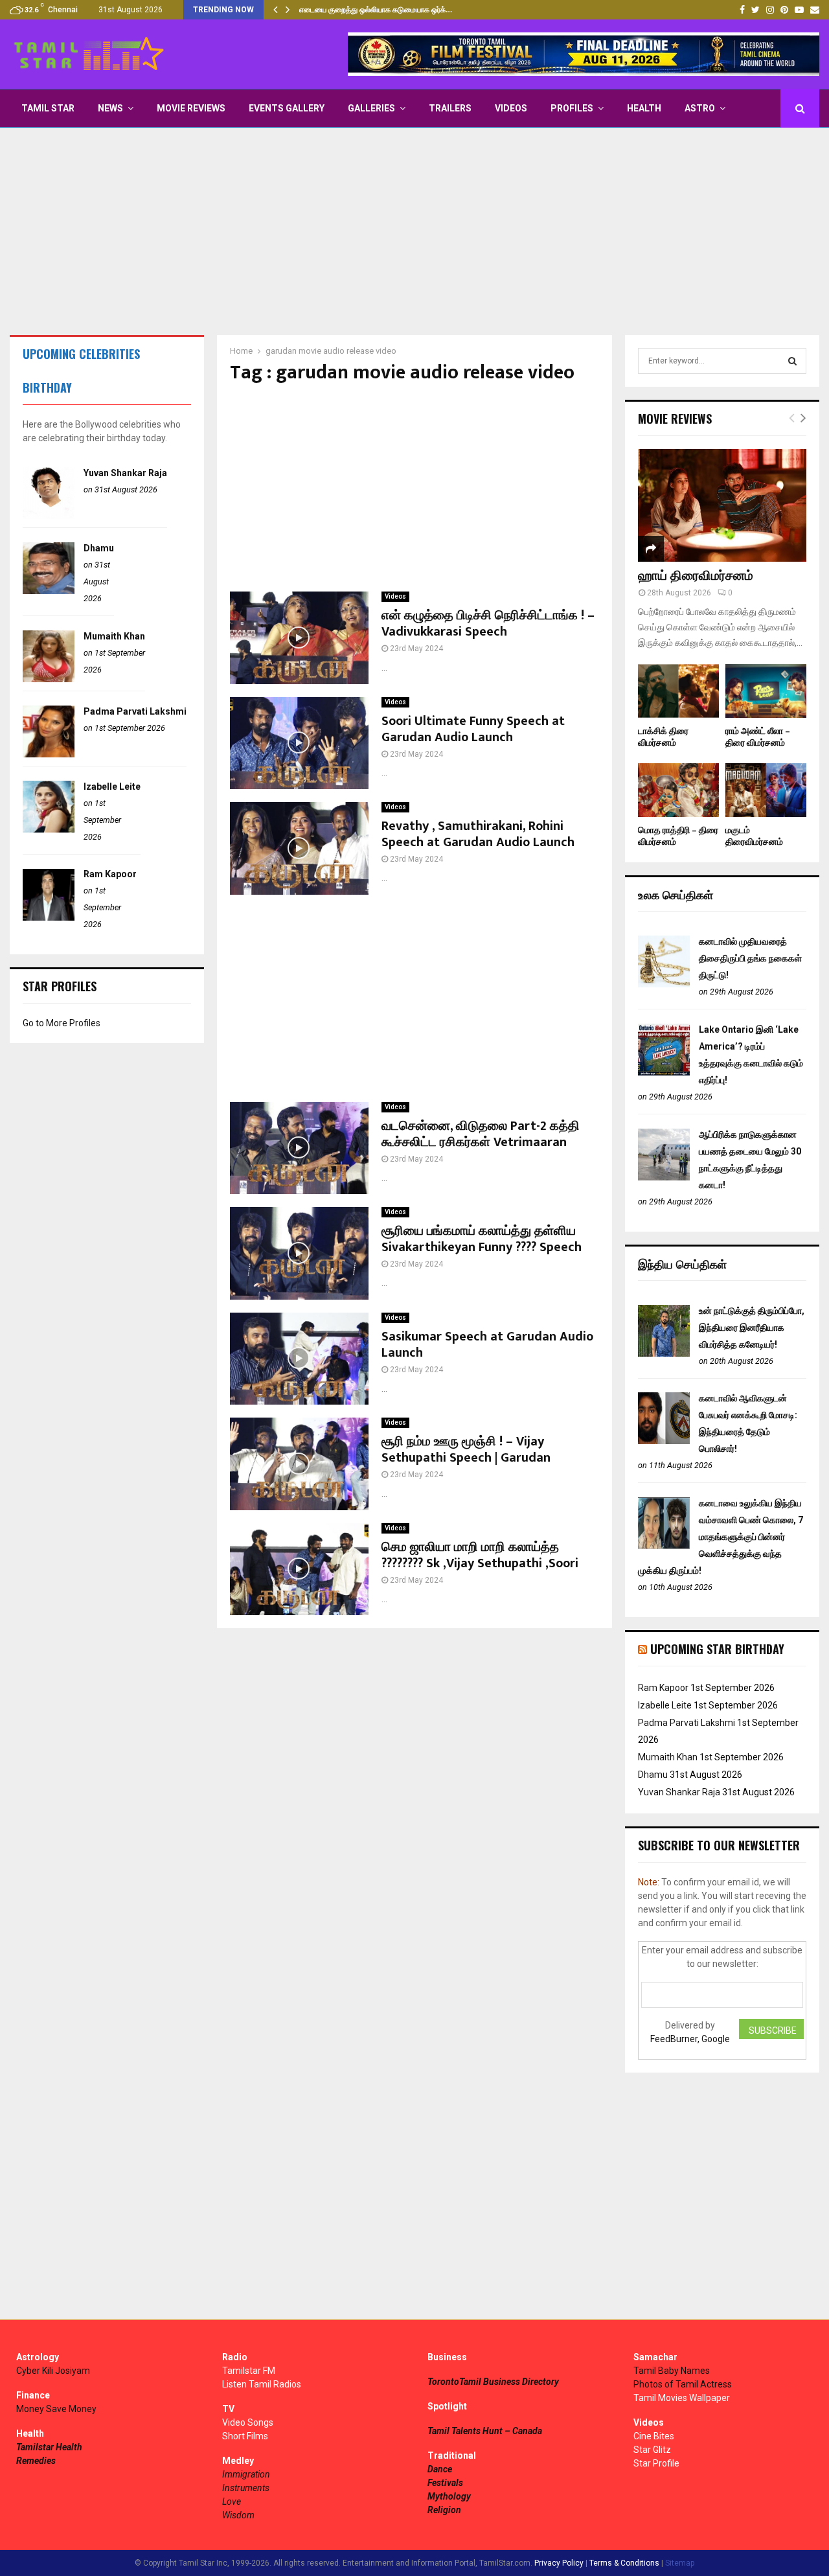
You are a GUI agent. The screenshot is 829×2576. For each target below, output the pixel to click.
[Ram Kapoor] (49, 917)
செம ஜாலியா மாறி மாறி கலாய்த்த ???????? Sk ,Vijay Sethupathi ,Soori (480, 1555)
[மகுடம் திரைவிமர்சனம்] (766, 790)
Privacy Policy (559, 2563)
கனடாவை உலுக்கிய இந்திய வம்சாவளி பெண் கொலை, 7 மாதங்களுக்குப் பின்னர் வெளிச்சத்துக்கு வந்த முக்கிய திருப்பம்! (721, 1537)
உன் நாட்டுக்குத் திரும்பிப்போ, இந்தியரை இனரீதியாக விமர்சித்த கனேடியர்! (752, 1328)
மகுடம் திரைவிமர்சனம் (754, 836)
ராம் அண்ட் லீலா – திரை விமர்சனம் (758, 737)
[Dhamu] (49, 591)
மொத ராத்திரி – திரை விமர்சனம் (678, 836)
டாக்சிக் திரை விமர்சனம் (663, 737)
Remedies (36, 2461)
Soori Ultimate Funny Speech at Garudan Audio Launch (473, 729)
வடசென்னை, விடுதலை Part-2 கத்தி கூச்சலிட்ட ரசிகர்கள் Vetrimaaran (481, 1134)
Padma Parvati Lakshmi (135, 711)
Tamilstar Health (49, 2447)
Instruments (246, 2488)
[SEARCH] (792, 361)
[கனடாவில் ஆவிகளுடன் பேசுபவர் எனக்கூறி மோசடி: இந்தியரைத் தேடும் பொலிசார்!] (664, 1441)
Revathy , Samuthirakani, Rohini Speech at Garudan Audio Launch (478, 834)
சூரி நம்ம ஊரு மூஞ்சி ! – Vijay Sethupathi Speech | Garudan (466, 1450)
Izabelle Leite (112, 787)
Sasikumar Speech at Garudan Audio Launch (487, 1345)
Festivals (445, 2483)
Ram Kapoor (110, 874)
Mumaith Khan (114, 636)
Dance (440, 2469)
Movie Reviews (191, 108)
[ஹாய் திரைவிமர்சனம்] (722, 505)
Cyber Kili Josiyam (53, 2371)
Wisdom (238, 2515)
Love (232, 2501)
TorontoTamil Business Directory (493, 2382)
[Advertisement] (414, 231)
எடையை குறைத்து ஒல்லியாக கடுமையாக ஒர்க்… (376, 10)
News (110, 108)
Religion (444, 2510)
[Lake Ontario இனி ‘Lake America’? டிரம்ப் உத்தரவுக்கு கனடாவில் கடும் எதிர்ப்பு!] (664, 1072)
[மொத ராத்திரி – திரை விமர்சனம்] (678, 790)
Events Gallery (287, 108)
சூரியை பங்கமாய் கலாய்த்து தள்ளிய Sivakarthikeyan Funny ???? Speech (482, 1239)
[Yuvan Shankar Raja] (49, 516)
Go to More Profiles (62, 1023)
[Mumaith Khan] (49, 679)
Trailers (450, 108)
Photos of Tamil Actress (683, 2384)
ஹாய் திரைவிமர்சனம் (696, 576)
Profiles (572, 108)
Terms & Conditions (624, 2563)
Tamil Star (48, 108)
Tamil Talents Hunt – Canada (485, 2431)
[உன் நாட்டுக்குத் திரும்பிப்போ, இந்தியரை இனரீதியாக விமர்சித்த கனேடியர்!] (664, 1353)
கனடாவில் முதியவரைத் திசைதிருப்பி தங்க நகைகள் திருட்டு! (750, 958)
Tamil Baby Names (672, 2371)
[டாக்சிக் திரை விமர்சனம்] (678, 691)
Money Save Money (56, 2409)
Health (644, 108)
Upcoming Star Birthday (717, 1649)
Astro (700, 108)
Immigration (246, 2474)
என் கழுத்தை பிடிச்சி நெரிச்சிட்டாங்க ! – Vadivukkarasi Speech (488, 624)
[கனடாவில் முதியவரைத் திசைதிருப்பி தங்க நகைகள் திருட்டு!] (664, 984)
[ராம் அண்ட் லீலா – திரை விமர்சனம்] (766, 691)
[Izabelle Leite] (49, 829)
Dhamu (99, 548)
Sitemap (680, 2563)
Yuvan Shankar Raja (125, 473)
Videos (511, 108)
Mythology (449, 2496)
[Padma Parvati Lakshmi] (49, 754)
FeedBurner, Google (690, 2039)
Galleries (371, 108)
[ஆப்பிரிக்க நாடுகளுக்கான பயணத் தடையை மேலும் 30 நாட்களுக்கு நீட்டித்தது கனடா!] (664, 1177)
